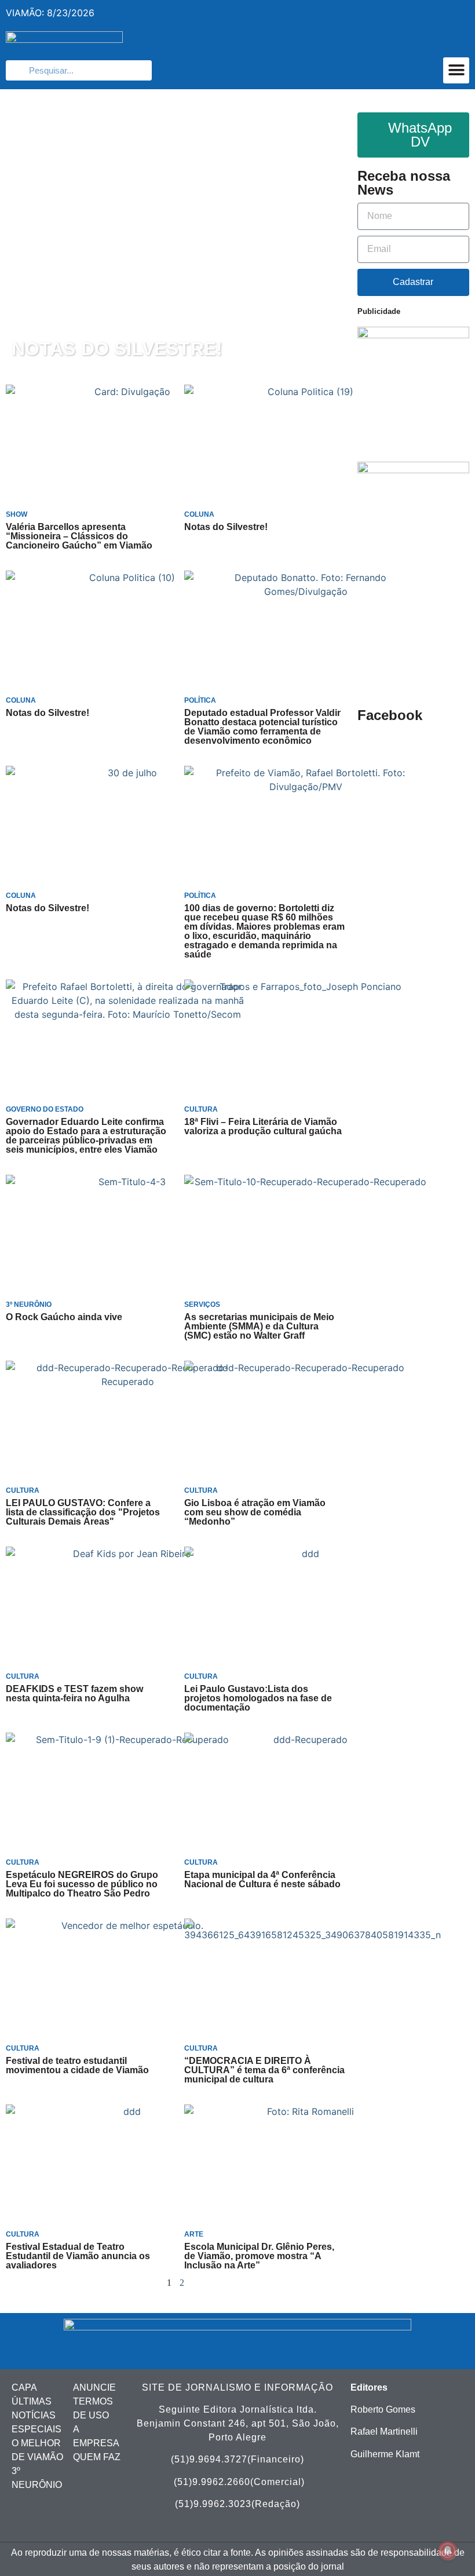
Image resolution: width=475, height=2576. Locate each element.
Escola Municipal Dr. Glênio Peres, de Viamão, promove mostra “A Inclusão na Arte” (259, 2256)
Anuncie (94, 2387)
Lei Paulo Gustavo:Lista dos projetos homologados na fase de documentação (258, 1698)
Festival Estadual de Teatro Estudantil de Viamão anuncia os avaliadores (78, 2256)
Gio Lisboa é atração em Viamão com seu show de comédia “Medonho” (255, 1512)
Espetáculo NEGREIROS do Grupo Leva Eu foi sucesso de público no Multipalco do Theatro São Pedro (82, 1884)
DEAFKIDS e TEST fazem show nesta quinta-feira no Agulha (74, 1693)
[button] (456, 70)
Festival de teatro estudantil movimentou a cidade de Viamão (77, 2065)
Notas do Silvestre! (117, 349)
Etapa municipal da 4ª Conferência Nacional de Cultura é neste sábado (262, 1879)
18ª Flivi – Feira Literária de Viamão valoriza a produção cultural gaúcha (263, 1126)
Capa (24, 2387)
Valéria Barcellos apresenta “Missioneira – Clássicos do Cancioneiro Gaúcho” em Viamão (79, 536)
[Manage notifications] (448, 2551)
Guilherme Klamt (385, 2454)
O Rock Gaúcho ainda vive (64, 1317)
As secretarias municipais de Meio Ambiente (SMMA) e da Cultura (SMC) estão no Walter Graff (259, 1326)
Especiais (36, 2429)
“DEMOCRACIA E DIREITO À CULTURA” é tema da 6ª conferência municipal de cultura (264, 2070)
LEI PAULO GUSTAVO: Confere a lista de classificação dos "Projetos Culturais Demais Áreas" (83, 1512)
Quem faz (97, 2457)
